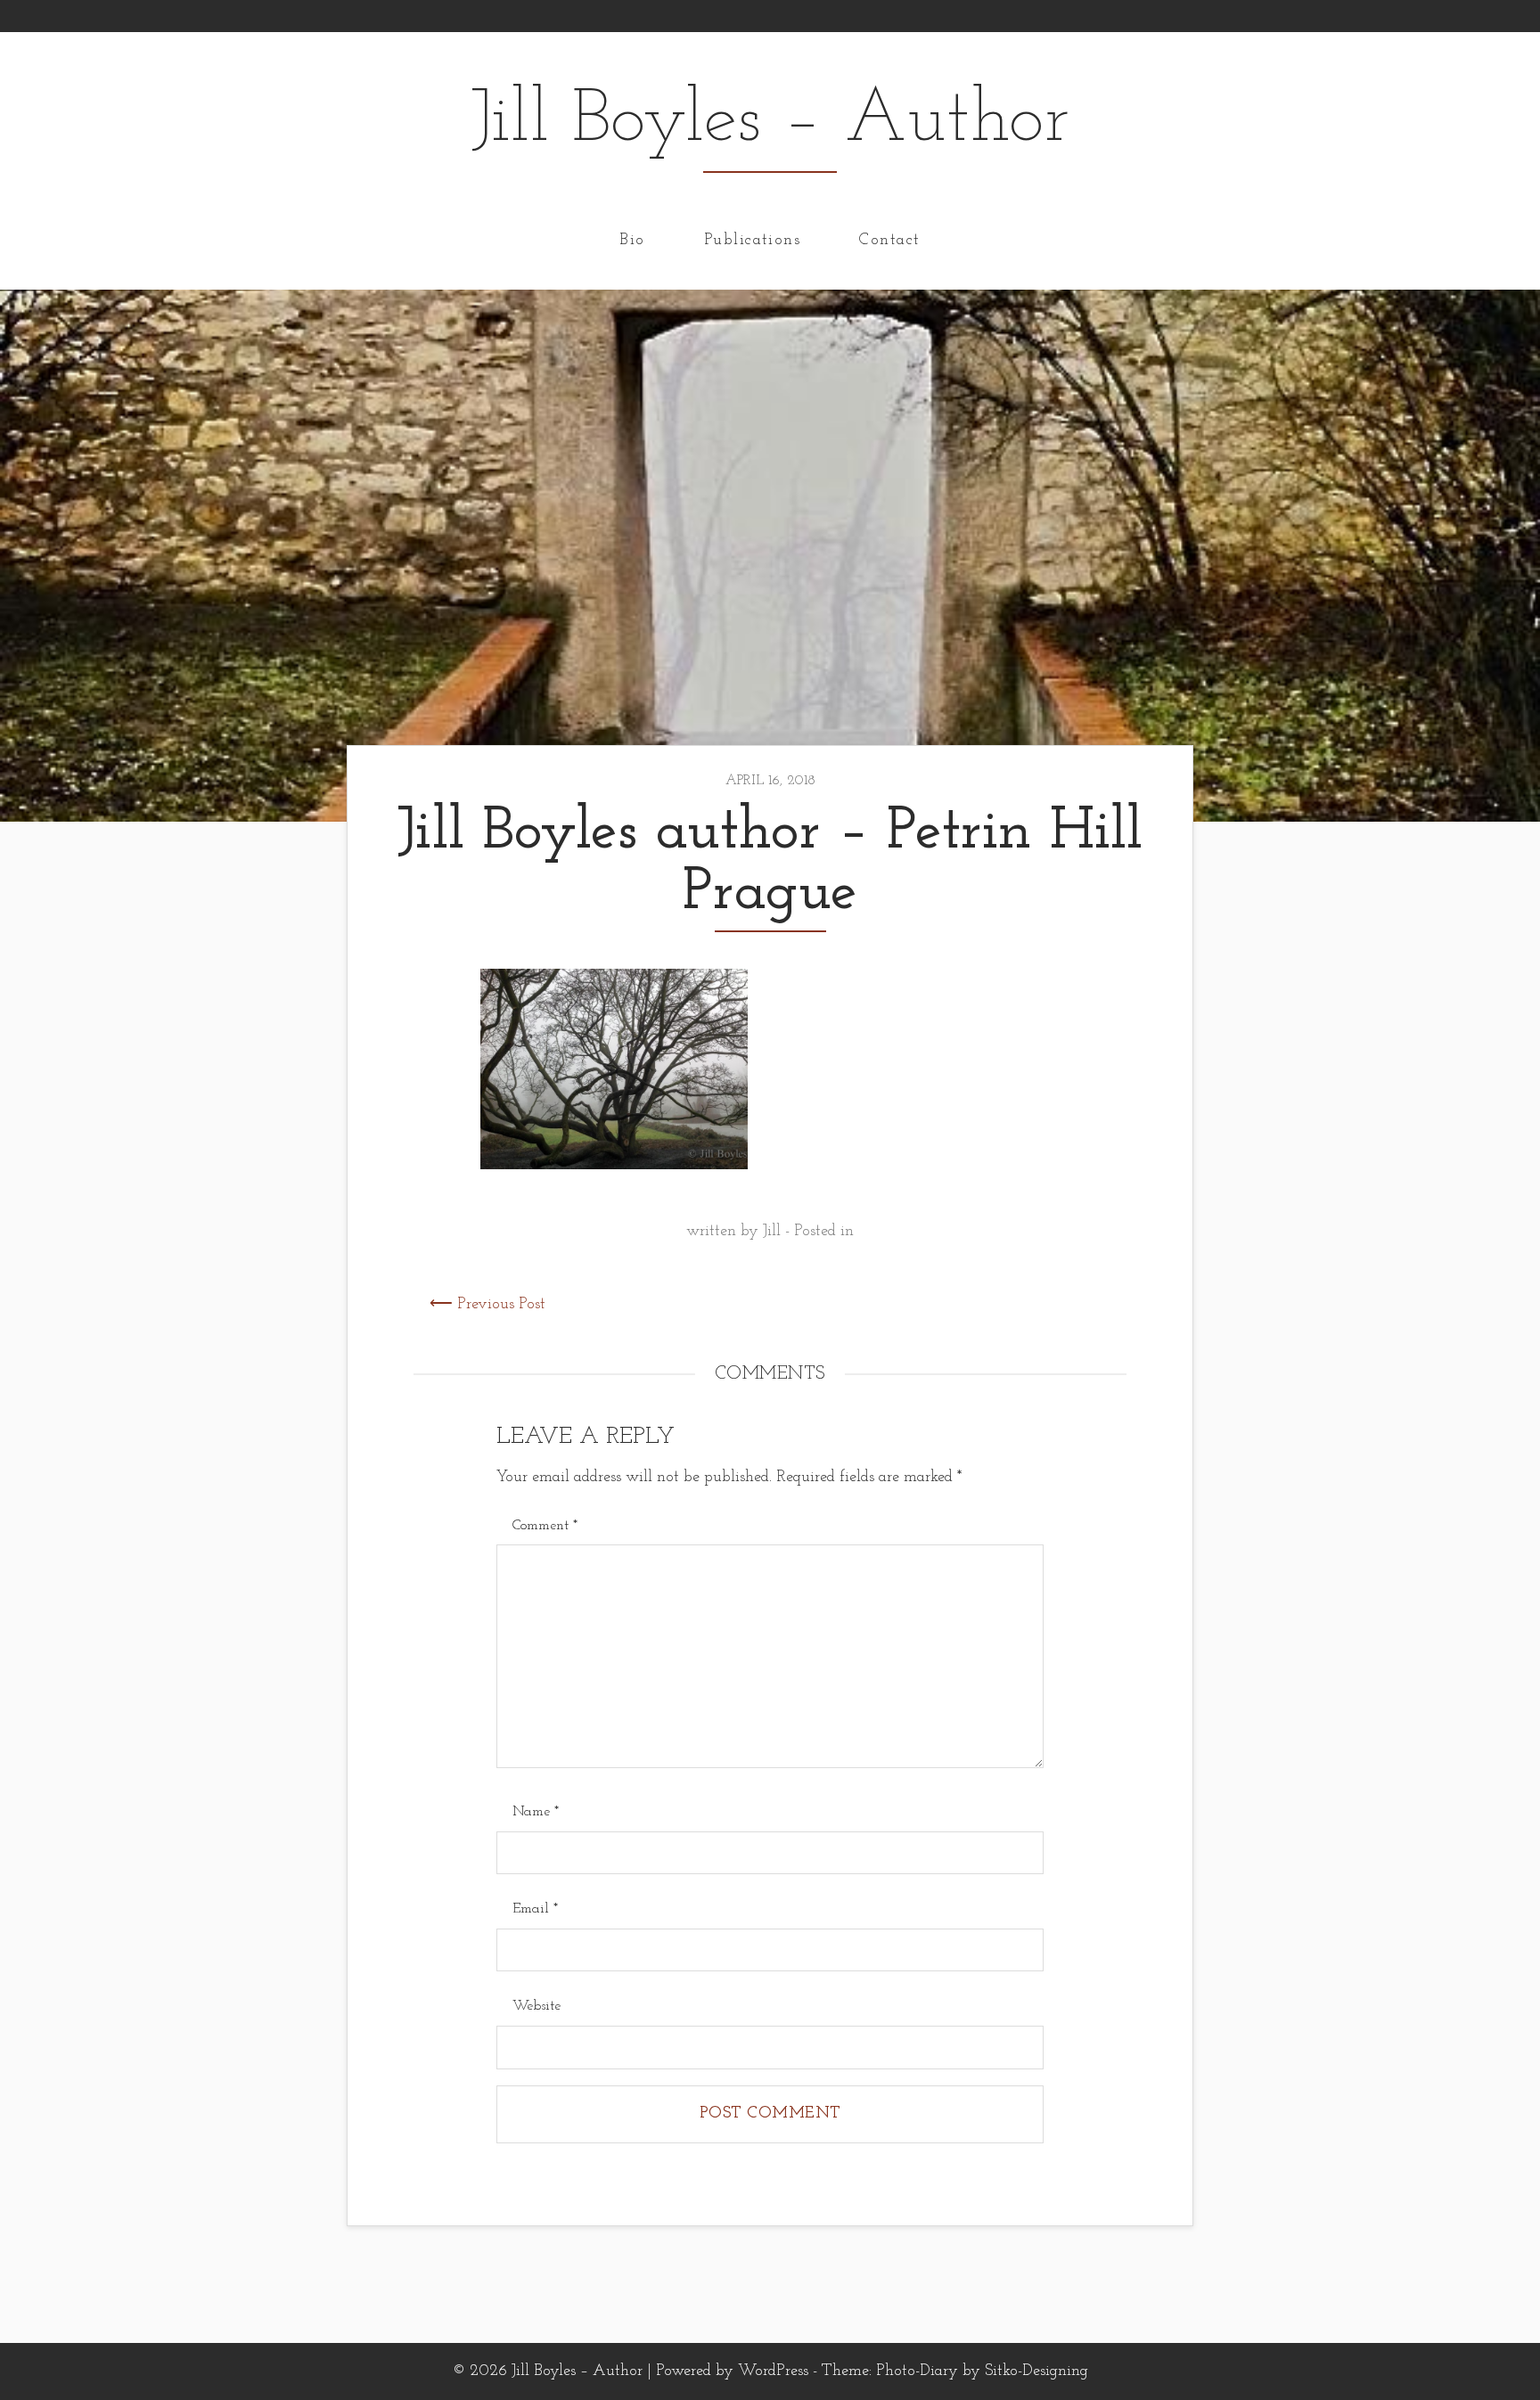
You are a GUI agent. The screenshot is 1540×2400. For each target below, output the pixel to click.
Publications (752, 240)
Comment (545, 1526)
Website (537, 2006)
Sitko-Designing (1036, 2371)
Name (536, 1812)
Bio (632, 240)
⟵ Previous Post (487, 1305)
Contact (889, 240)
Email (535, 1909)
